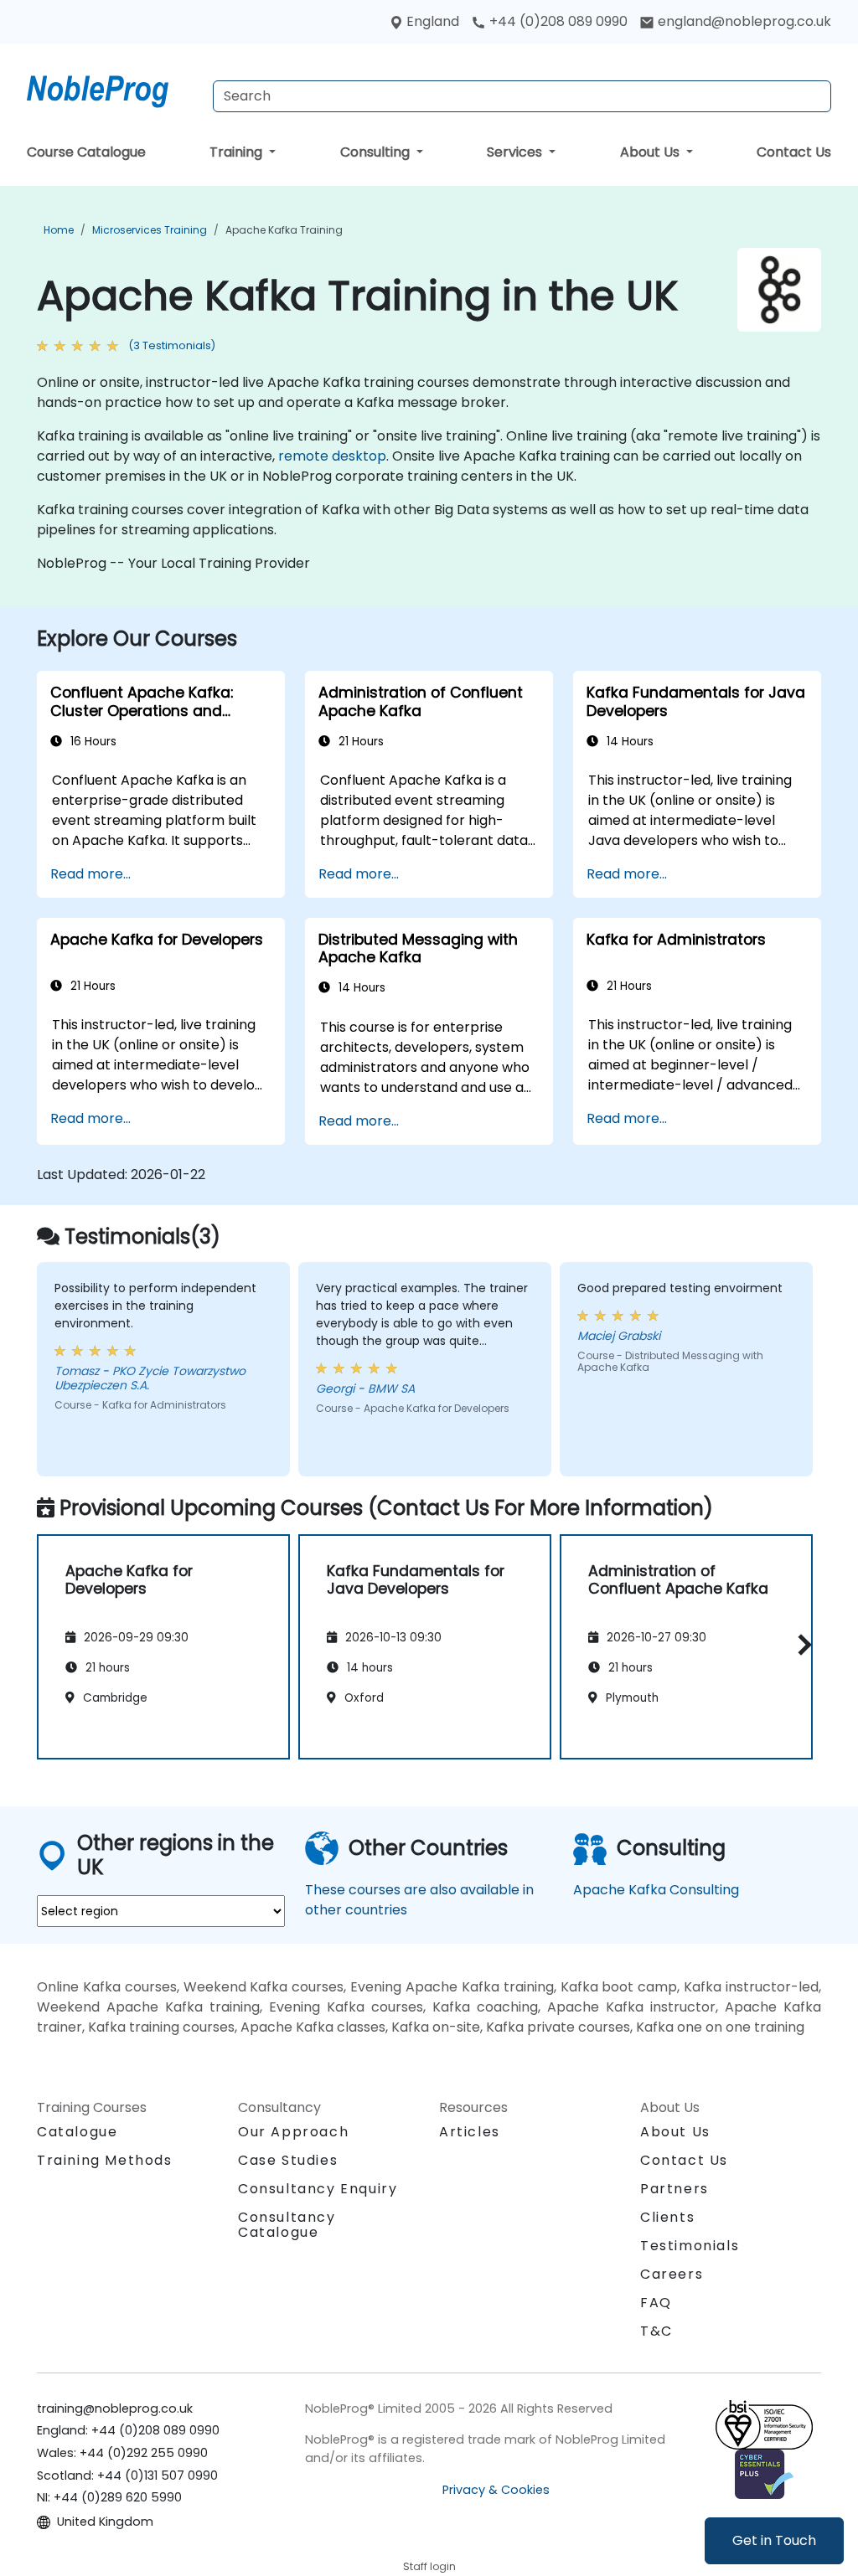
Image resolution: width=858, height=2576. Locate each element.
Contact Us (794, 152)
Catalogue (77, 2132)
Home (59, 230)
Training (238, 152)
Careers (672, 2274)
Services (516, 152)
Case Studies (288, 2160)
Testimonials (690, 2246)
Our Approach (293, 2132)
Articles (470, 2132)
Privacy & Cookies (496, 2490)
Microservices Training (150, 230)
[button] (801, 1644)
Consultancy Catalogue (287, 2225)
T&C (656, 2331)
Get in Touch (774, 2540)
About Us (651, 152)
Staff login (429, 2566)
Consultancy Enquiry (318, 2189)
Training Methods (105, 2160)
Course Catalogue (86, 152)
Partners (675, 2189)
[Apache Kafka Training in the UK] (113, 88)
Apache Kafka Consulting (656, 1890)
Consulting (377, 152)
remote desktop (332, 456)
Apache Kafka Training (284, 230)
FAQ (656, 2303)
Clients (667, 2217)
